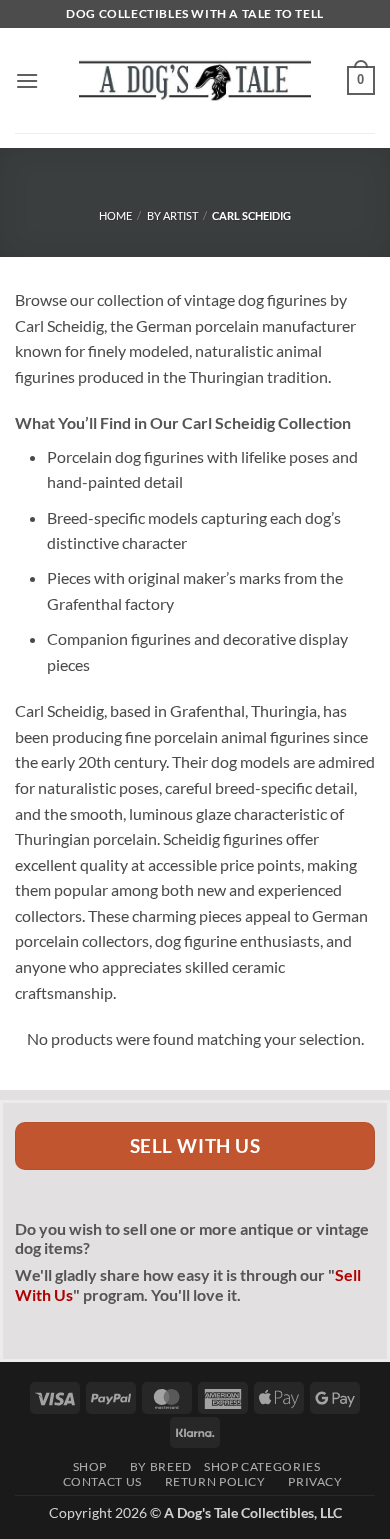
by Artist (172, 215)
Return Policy (209, 1481)
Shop (86, 1466)
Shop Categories (262, 1466)
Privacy (310, 1481)
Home (115, 215)
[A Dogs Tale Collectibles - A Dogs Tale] (195, 80)
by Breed (155, 1466)
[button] (27, 80)
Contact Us (97, 1481)
